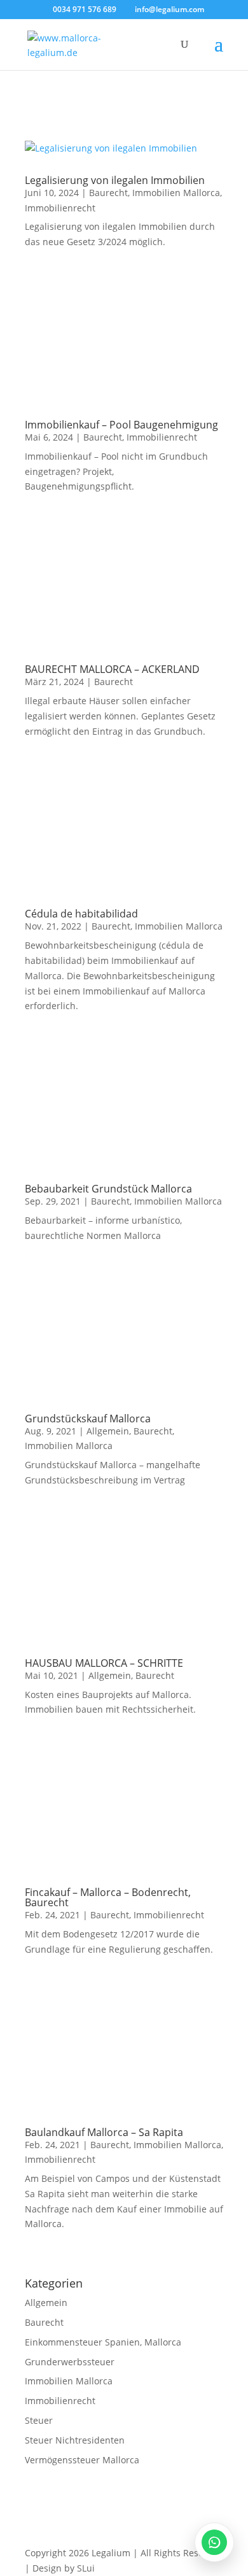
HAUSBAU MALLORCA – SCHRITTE (104, 1663)
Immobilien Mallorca (176, 193)
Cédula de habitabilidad (81, 914)
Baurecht (108, 193)
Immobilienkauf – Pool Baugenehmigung (121, 425)
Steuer (39, 2420)
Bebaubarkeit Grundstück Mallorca (108, 1189)
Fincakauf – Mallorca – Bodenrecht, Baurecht (108, 1897)
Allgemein (108, 1431)
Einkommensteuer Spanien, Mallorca (103, 2342)
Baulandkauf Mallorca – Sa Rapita (104, 2132)
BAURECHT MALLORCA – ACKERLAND (112, 669)
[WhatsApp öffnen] (214, 2542)
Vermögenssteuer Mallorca (82, 2460)
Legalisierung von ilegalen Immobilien (115, 180)
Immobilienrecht (60, 208)
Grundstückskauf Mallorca (88, 1419)
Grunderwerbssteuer (70, 2362)
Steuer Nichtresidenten (75, 2440)
